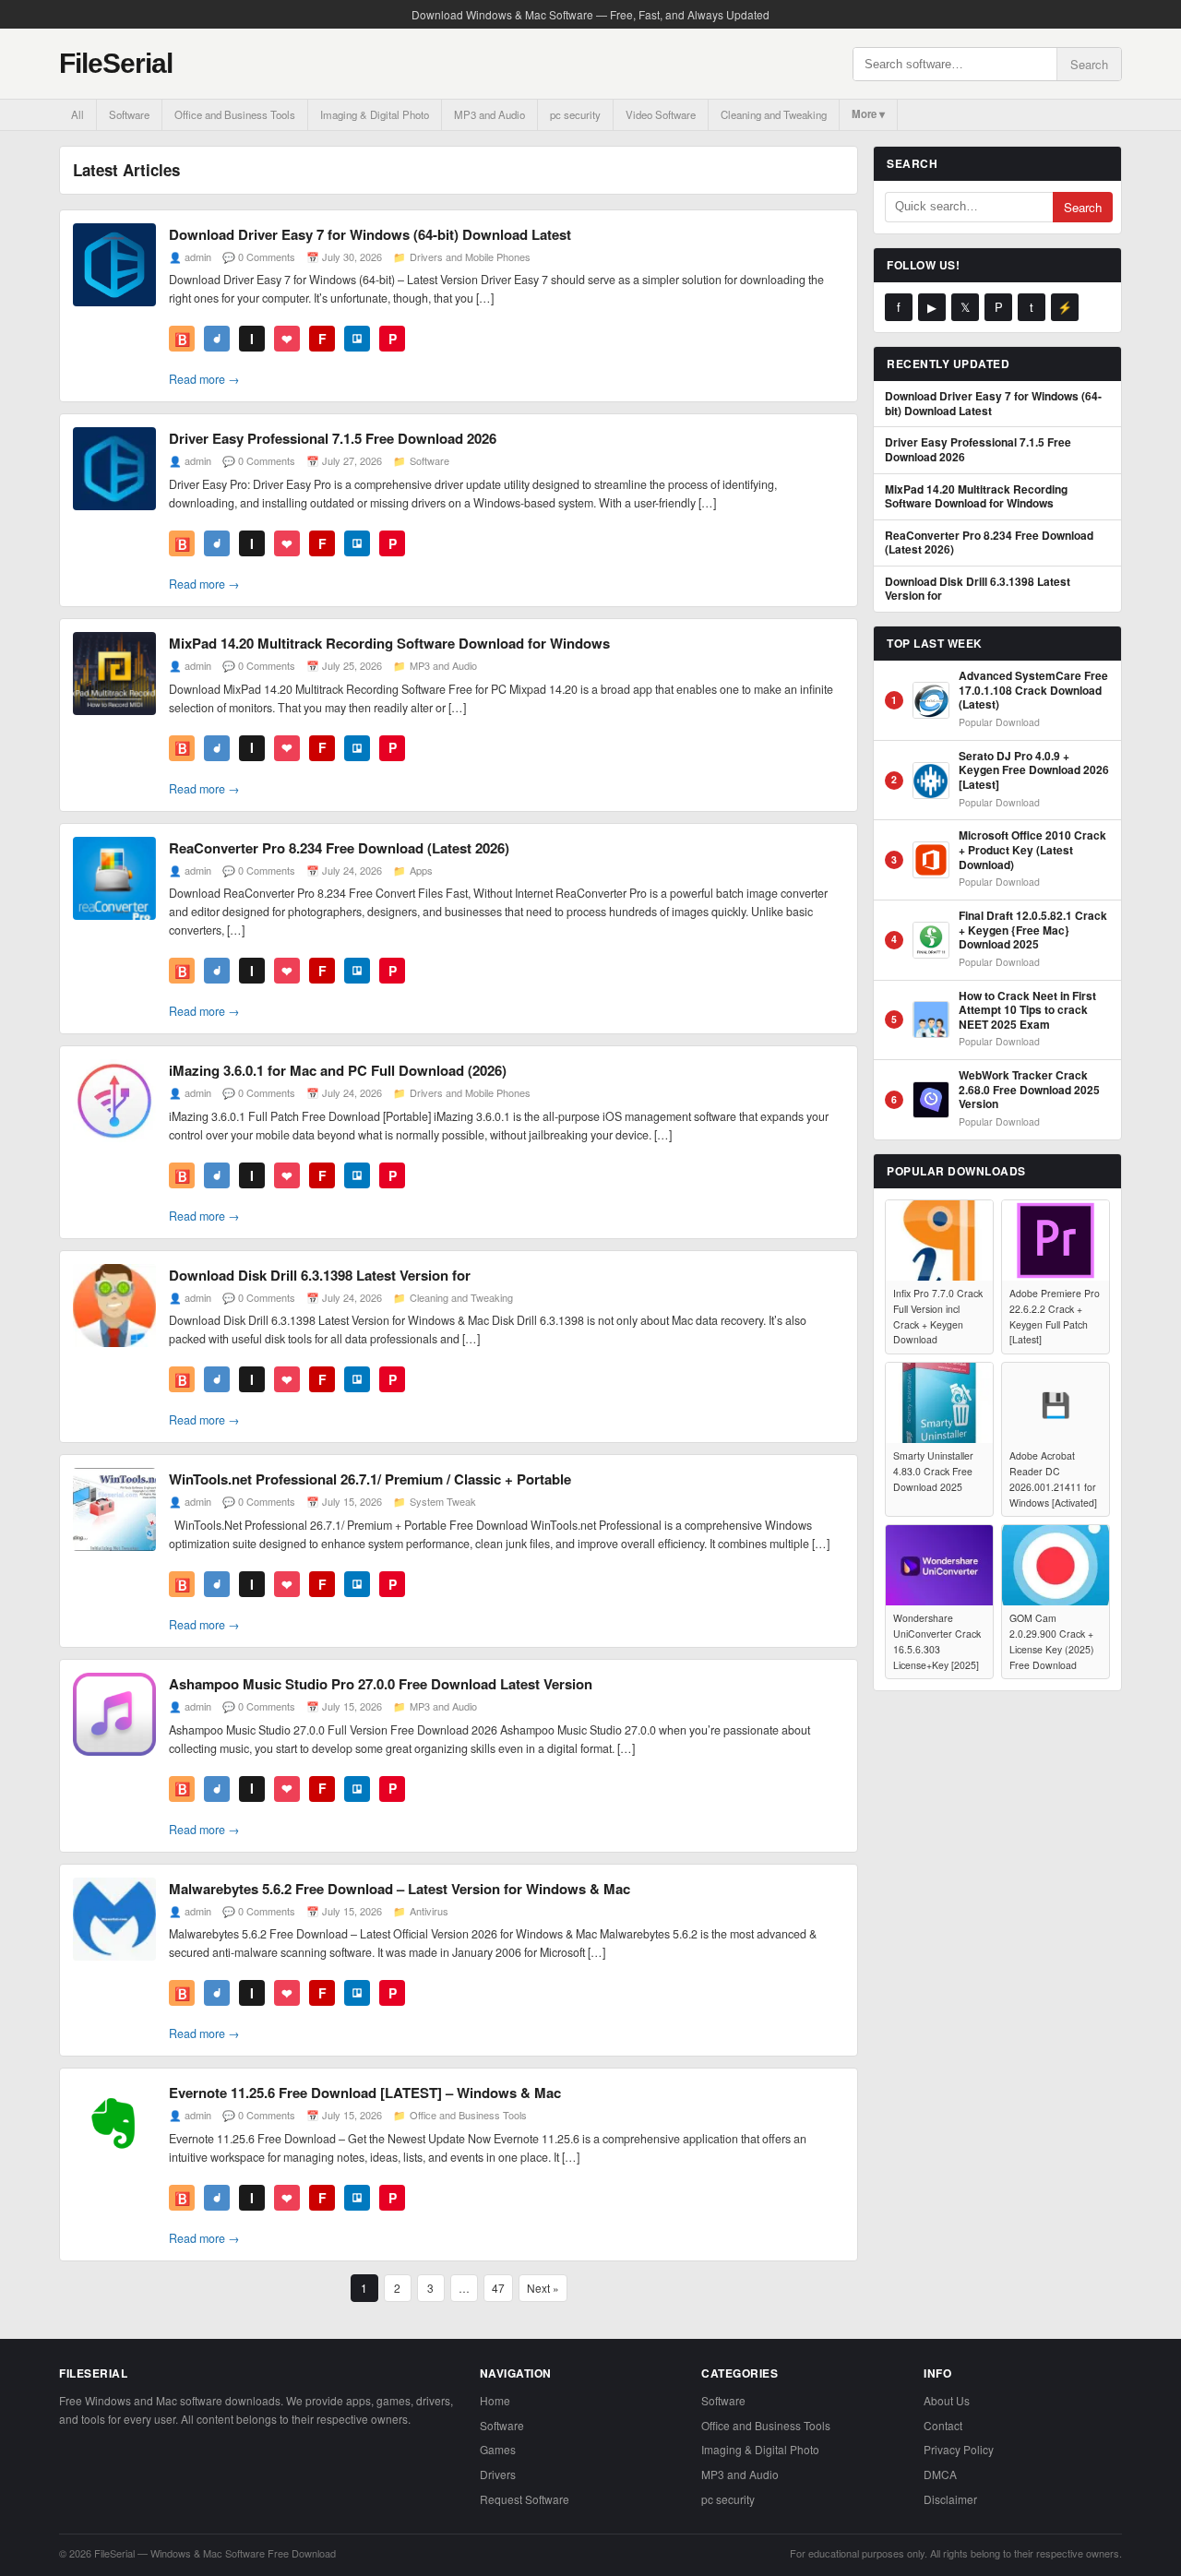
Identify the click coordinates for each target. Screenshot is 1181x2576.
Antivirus (429, 1911)
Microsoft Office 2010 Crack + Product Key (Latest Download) (1032, 850)
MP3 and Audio (489, 114)
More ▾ (868, 114)
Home (495, 2400)
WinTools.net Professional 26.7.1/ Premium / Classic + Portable (370, 1479)
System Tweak (443, 1501)
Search (1089, 64)
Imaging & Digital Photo (375, 114)
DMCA (940, 2474)
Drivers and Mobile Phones (470, 256)
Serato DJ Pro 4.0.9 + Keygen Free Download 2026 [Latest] (1034, 771)
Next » (543, 2288)
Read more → (204, 379)
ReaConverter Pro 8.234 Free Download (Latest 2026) (339, 848)
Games (498, 2449)
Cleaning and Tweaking (774, 114)
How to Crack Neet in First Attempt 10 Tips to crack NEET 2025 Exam (1027, 1011)
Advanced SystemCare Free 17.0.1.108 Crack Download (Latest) (1033, 691)
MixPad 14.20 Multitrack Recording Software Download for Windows (389, 643)
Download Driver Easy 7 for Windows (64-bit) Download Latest (370, 234)
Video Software (661, 114)
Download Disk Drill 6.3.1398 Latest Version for (320, 1275)
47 (498, 2288)
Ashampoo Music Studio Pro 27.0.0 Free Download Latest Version (381, 1684)
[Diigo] (217, 339)
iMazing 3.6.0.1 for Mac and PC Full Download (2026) (338, 1070)
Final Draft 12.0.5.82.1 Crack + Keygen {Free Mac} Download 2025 (1033, 930)
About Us (947, 2400)
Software (129, 114)
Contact (943, 2425)
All (78, 114)
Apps (421, 870)
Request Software (525, 2499)
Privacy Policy (959, 2449)
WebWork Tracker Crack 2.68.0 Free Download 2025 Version (1029, 1090)
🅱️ (182, 339)
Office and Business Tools (235, 114)
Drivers (498, 2474)
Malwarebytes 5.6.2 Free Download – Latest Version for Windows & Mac (400, 1889)
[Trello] (357, 339)
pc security (575, 114)
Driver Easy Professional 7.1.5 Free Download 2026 (333, 438)
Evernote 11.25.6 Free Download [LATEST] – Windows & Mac (365, 2093)
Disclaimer (950, 2499)
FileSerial (116, 63)
